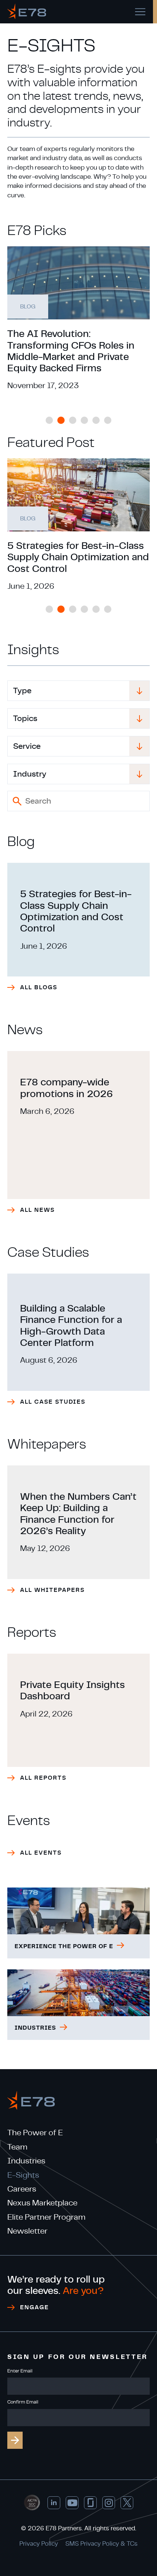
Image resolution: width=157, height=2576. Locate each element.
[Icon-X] (127, 2503)
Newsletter (27, 2231)
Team (17, 2147)
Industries (26, 2161)
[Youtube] (72, 2503)
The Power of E (35, 2133)
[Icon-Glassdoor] (90, 2503)
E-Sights (23, 2175)
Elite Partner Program (46, 2217)
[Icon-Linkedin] (54, 2503)
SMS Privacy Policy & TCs (102, 2544)
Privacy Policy (39, 2544)
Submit (15, 2440)
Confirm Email (23, 2402)
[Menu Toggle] (140, 12)
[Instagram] (109, 2503)
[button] (49, 420)
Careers (22, 2189)
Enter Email (20, 2371)
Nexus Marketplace (42, 2203)
